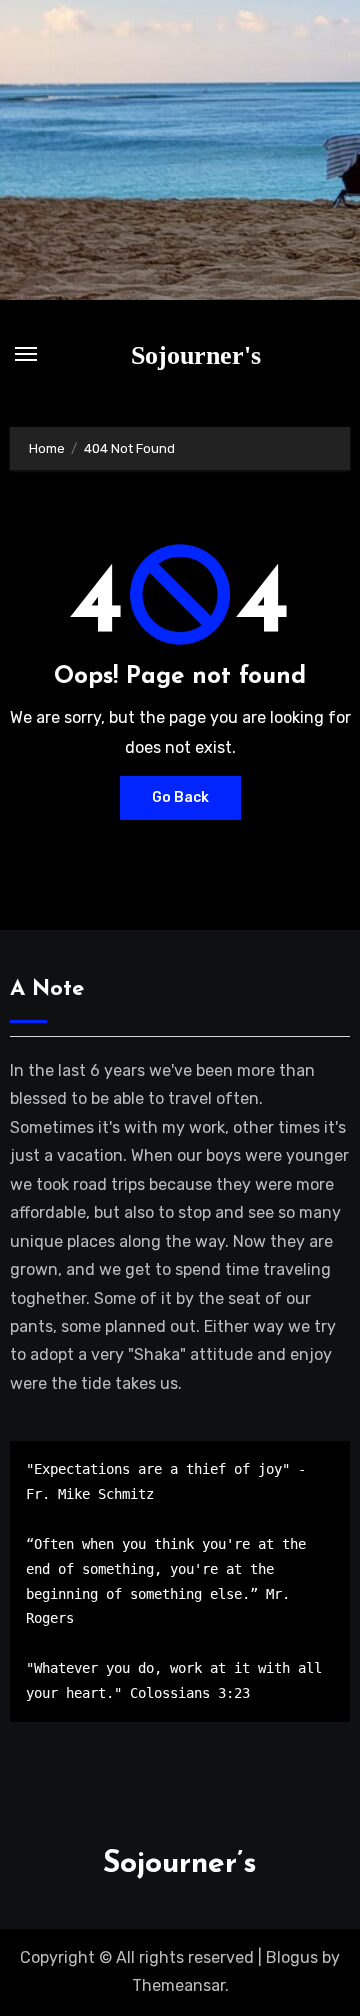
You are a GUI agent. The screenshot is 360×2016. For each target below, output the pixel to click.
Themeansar (178, 1985)
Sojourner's (196, 355)
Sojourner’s (180, 1864)
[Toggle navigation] (26, 354)
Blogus (292, 1957)
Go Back (180, 797)
